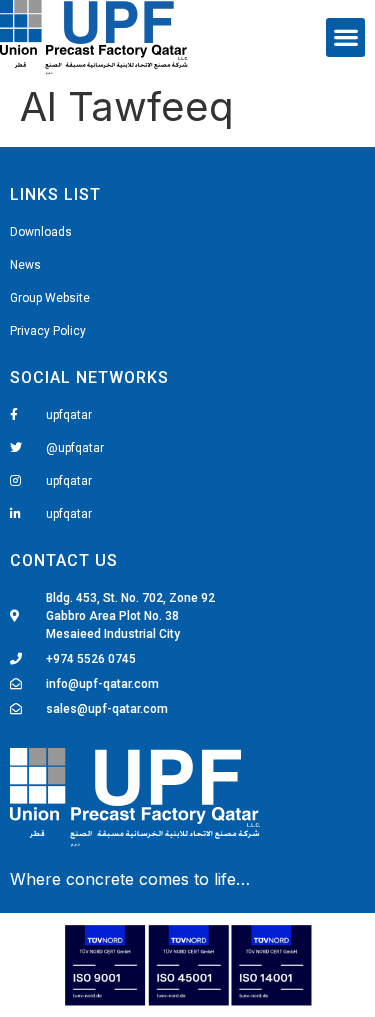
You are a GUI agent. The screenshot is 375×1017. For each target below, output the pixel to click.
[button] (345, 37)
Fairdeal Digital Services (101, 881)
